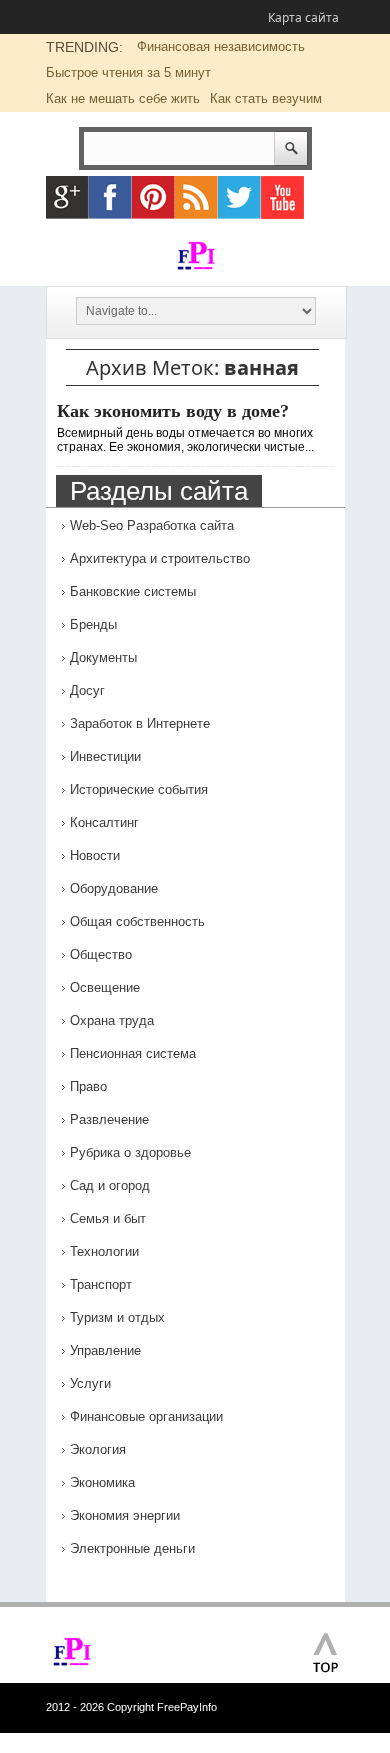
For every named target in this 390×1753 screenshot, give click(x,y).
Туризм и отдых (117, 1317)
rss (196, 197)
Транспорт (101, 1284)
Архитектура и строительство (160, 558)
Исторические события (139, 789)
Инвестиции (105, 756)
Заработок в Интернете (140, 723)
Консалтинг (104, 822)
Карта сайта (303, 17)
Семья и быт (108, 1218)
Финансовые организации (146, 1416)
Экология (98, 1449)
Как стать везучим (266, 98)
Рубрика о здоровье (130, 1152)
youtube (282, 197)
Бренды (93, 624)
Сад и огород (110, 1185)
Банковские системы (133, 591)
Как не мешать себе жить (123, 98)
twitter (239, 197)
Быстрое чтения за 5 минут (128, 72)
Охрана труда (112, 1020)
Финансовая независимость (221, 46)
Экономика (102, 1482)
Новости (95, 855)
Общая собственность (137, 921)
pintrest (153, 197)
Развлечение (109, 1119)
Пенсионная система (133, 1053)
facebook (110, 197)
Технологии (104, 1251)
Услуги (90, 1383)
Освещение (105, 987)
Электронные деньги (132, 1548)
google (67, 197)
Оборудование (114, 888)
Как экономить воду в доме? (173, 411)
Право (88, 1086)
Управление (105, 1350)
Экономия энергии (125, 1515)
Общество (101, 954)
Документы (103, 657)
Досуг (87, 690)
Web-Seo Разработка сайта (152, 525)
